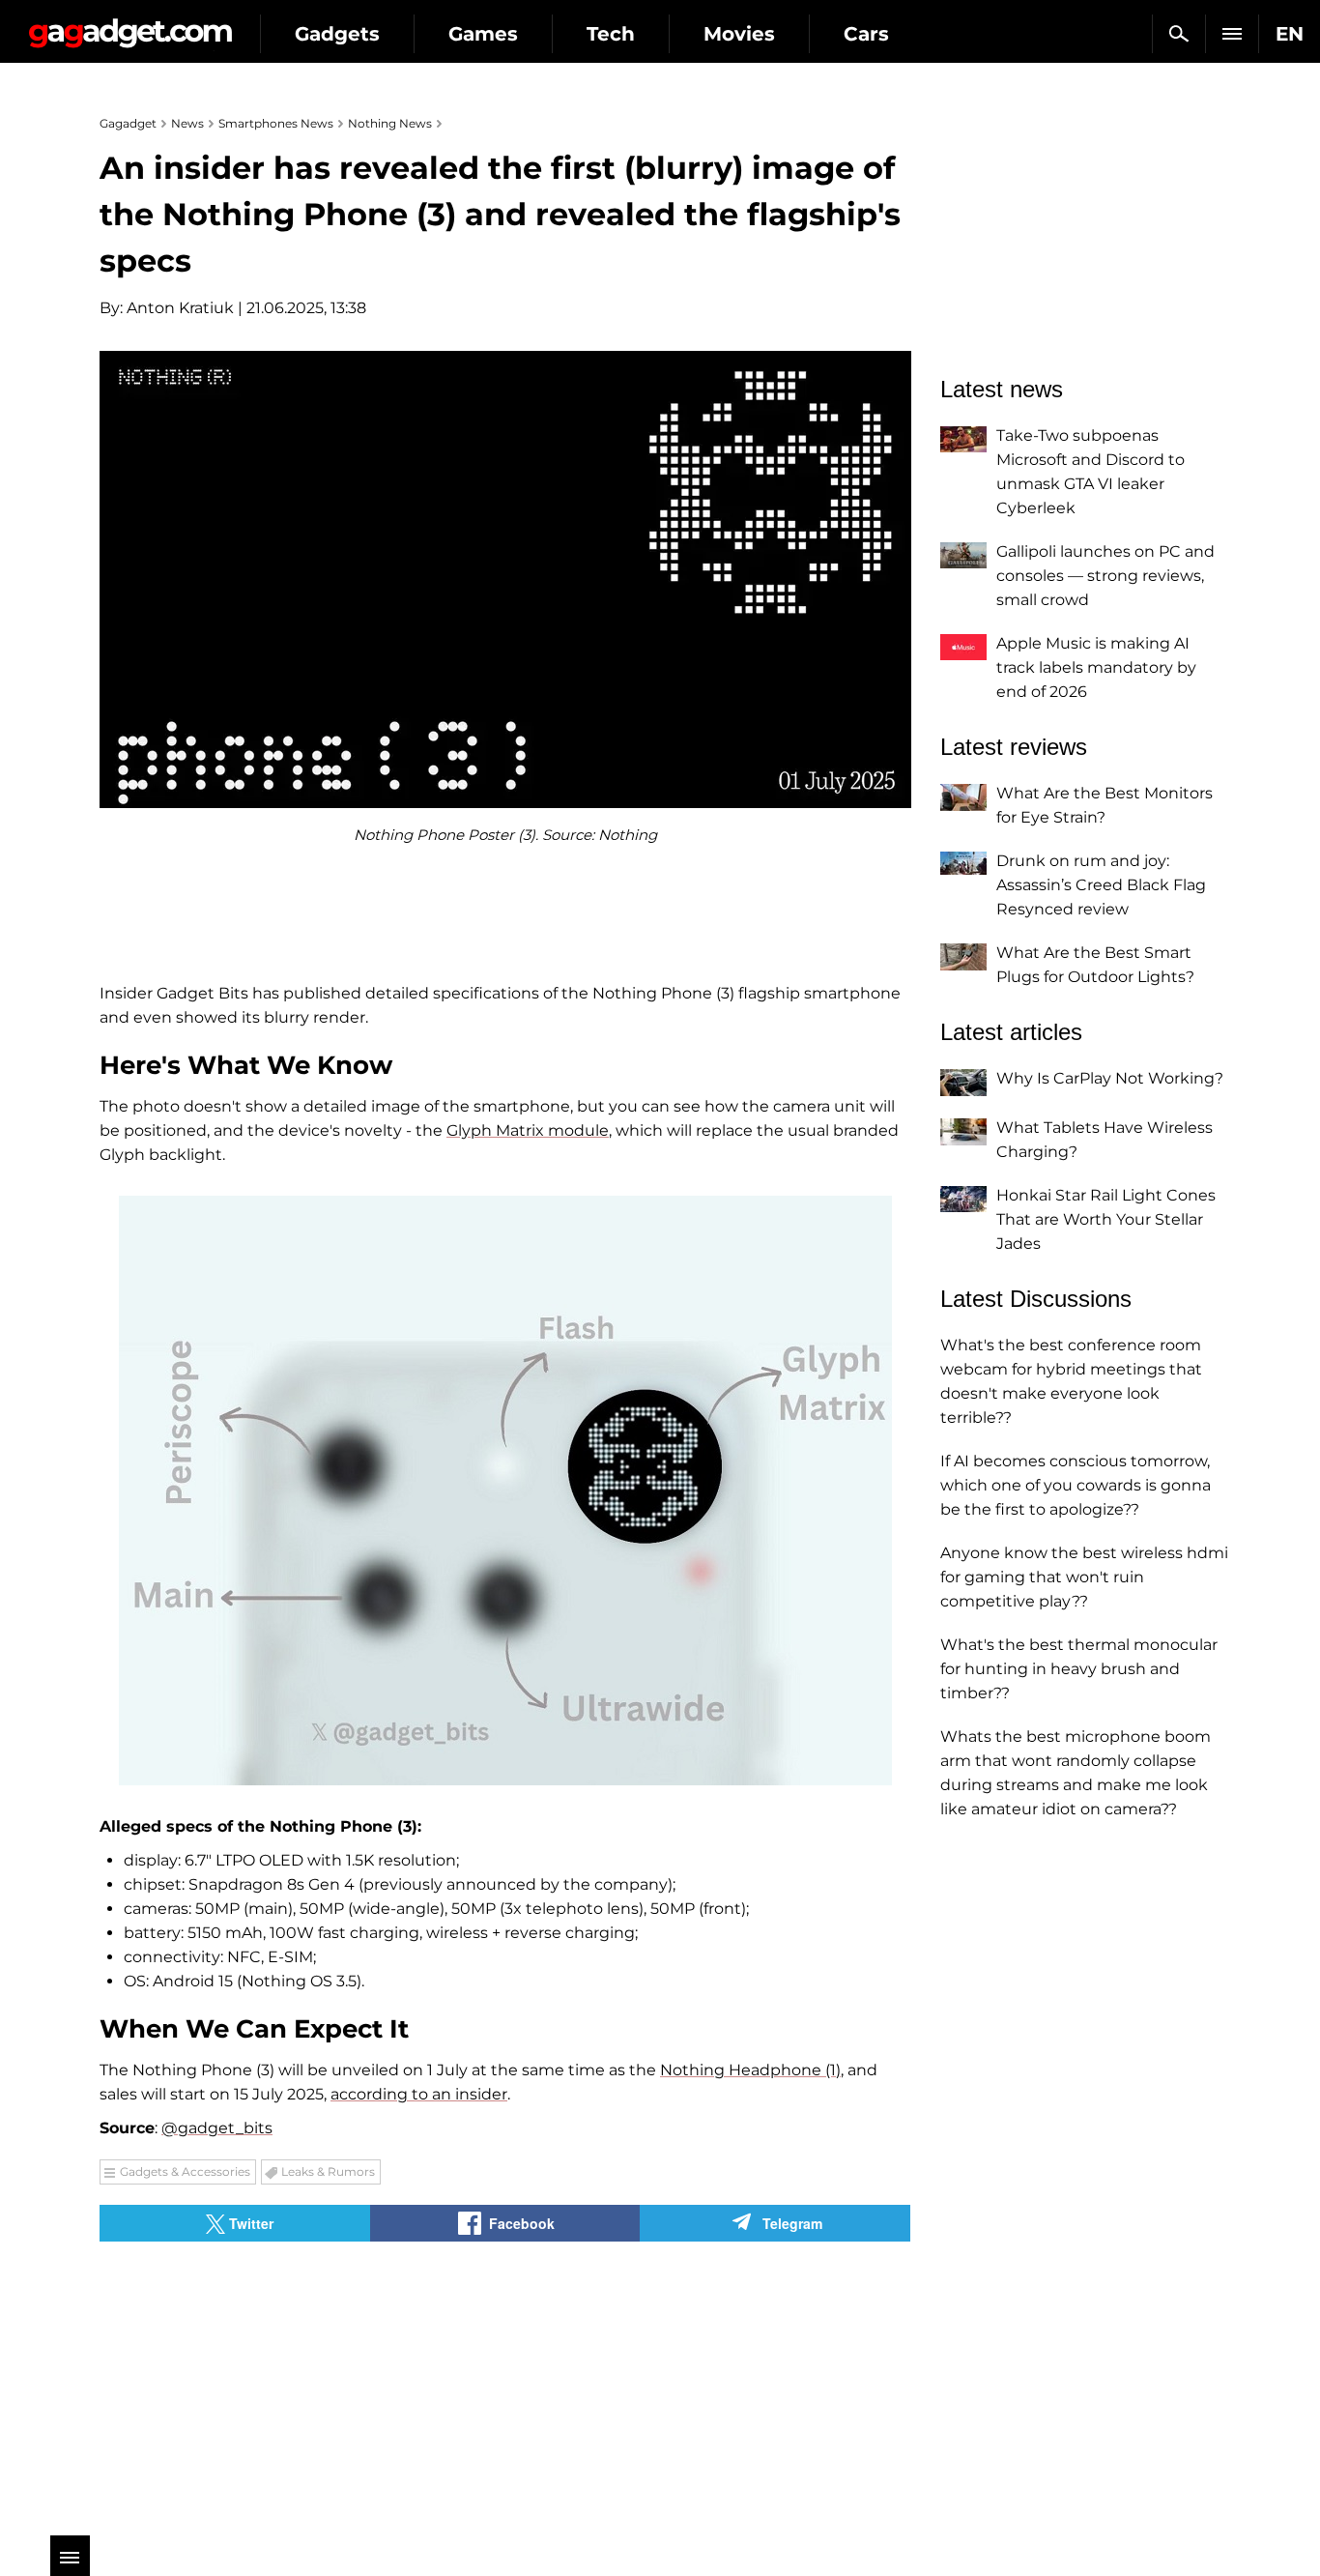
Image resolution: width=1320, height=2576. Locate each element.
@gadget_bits (217, 2128)
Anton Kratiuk (180, 308)
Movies (739, 34)
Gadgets (337, 34)
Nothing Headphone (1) (750, 2070)
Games (483, 34)
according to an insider (419, 2094)
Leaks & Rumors (328, 2171)
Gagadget (130, 26)
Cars (866, 34)
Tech (611, 34)
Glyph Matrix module (528, 1130)
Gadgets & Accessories (185, 2171)
